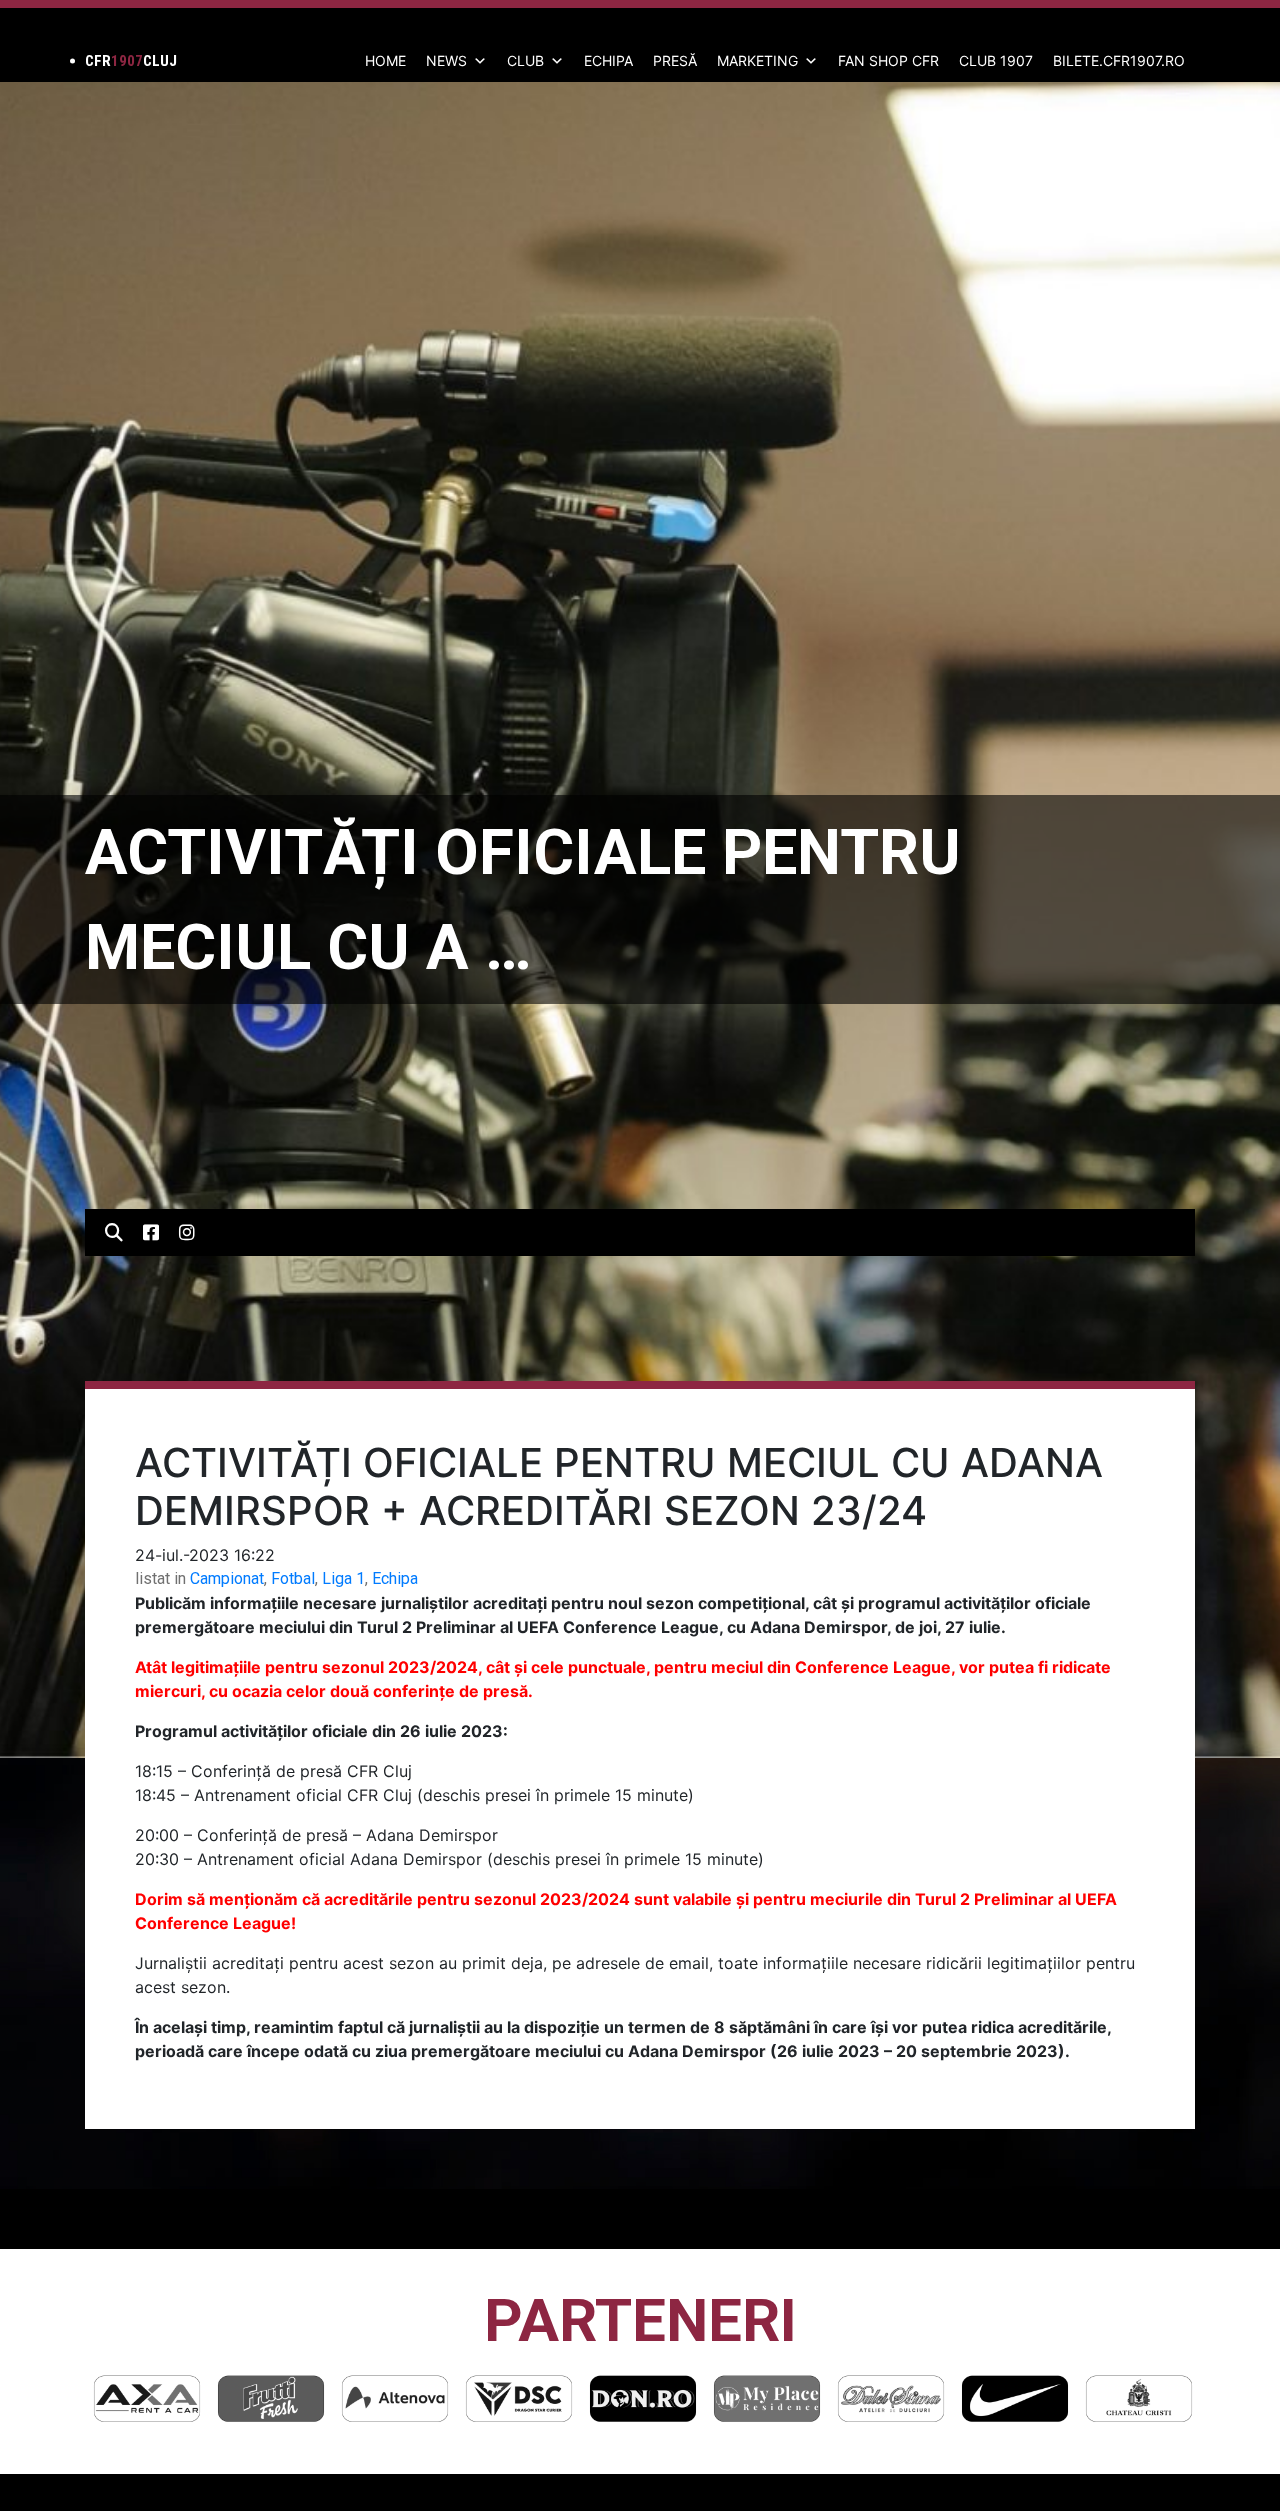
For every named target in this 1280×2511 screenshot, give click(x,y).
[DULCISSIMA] (767, 2398)
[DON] (519, 2398)
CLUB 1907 (996, 60)
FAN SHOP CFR (888, 60)
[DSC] (395, 2398)
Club (525, 60)
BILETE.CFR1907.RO (1119, 60)
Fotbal (293, 1578)
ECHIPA (608, 60)
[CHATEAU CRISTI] (1015, 2398)
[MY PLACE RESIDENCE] (643, 2398)
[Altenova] (271, 2398)
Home (385, 60)
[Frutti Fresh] (147, 2398)
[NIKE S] (891, 2398)
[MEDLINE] (1139, 2398)
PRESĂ (675, 60)
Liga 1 (343, 1578)
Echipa (395, 1578)
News (446, 60)
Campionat (227, 1578)
